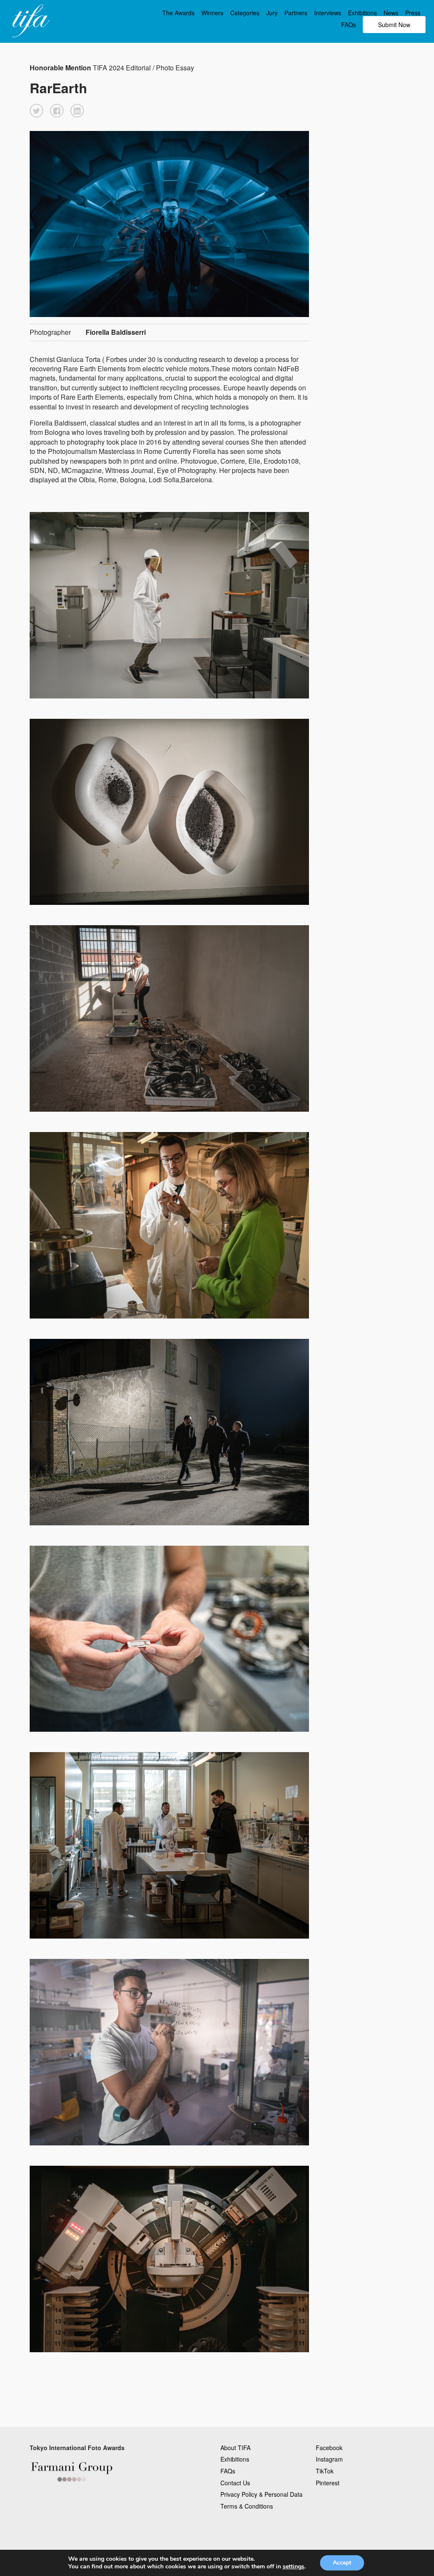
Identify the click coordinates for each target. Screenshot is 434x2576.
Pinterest (328, 2483)
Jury (272, 13)
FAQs (349, 25)
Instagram (329, 2459)
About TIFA (235, 2448)
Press (413, 13)
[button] (36, 111)
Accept (342, 2563)
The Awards (178, 13)
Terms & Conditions (247, 2506)
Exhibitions (362, 13)
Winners (212, 13)
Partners (296, 13)
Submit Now (394, 25)
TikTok (325, 2471)
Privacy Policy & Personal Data (262, 2494)
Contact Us (235, 2483)
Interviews (328, 13)
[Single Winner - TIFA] (30, 21)
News (391, 13)
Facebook (329, 2448)
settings (294, 2567)
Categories (245, 13)
